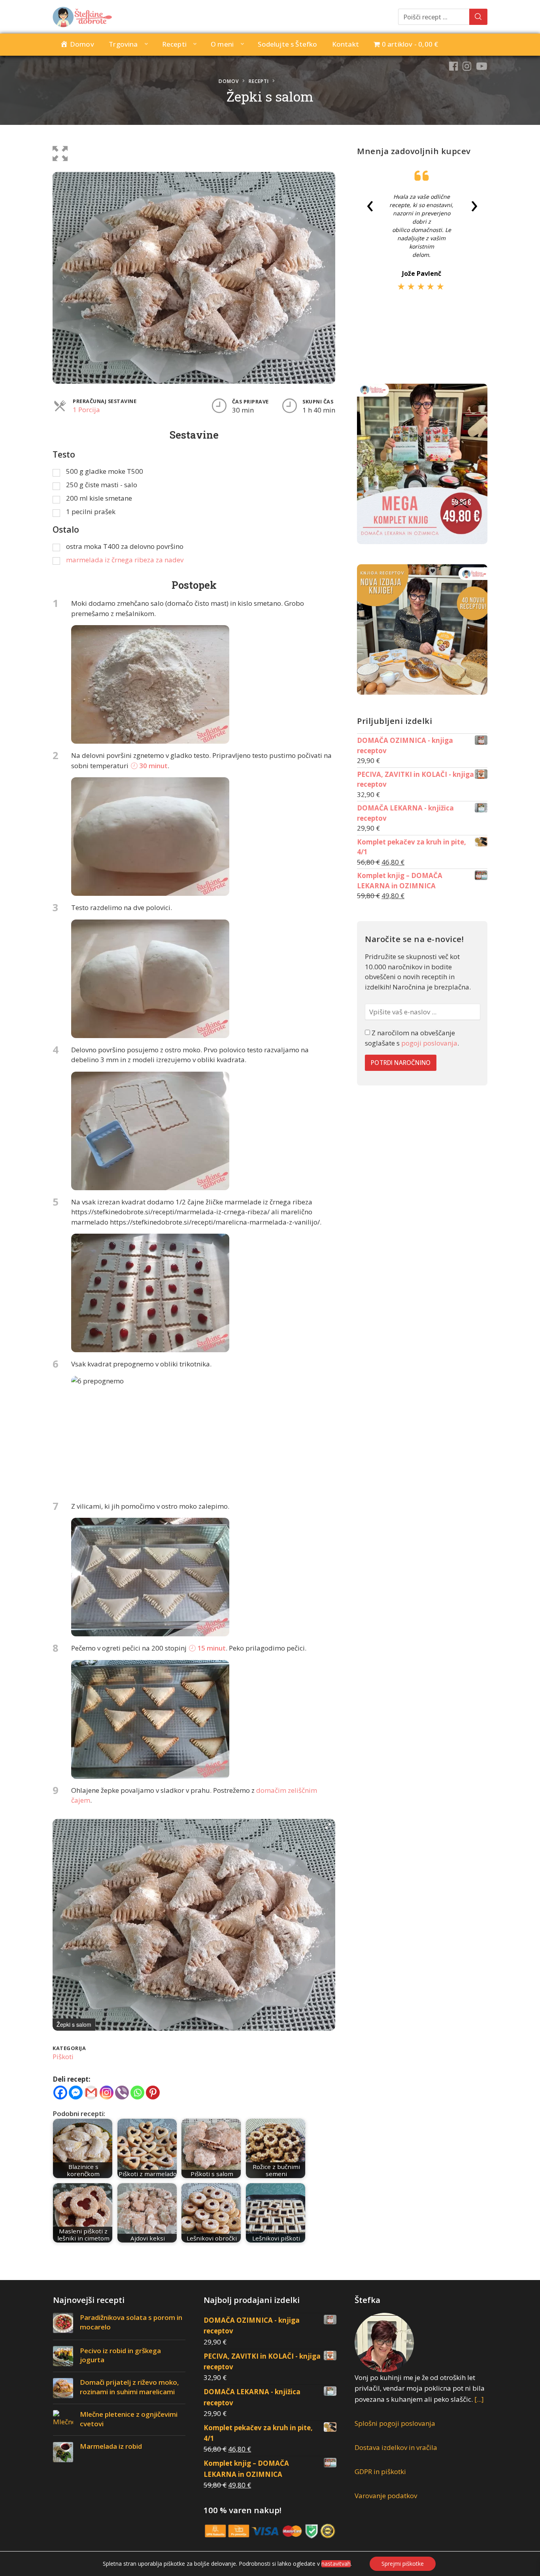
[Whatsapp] (137, 2093)
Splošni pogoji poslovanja (395, 2423)
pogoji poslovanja (429, 1043)
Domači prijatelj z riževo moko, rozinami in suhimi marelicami (129, 2387)
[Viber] (122, 2093)
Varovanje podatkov (386, 2496)
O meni (222, 44)
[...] (479, 2399)
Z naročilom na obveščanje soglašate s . (412, 1038)
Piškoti (63, 2057)
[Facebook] (60, 2093)
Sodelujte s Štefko (287, 44)
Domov (229, 81)
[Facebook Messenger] (76, 2093)
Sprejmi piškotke (403, 2564)
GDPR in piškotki (380, 2471)
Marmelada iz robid (111, 2446)
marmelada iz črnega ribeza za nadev (125, 560)
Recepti (174, 44)
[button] (60, 152)
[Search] (478, 17)
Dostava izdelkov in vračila (396, 2447)
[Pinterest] (153, 2093)
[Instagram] (107, 2093)
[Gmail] (91, 2093)
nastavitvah (336, 2564)
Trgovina (123, 44)
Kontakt (346, 44)
